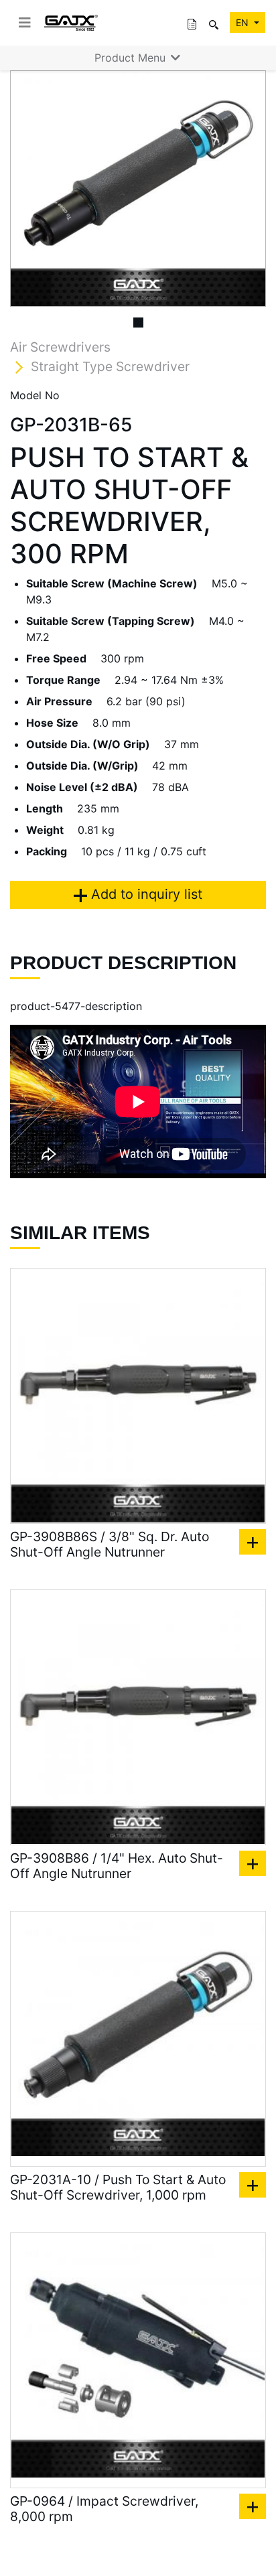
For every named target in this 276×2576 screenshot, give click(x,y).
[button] (29, 189)
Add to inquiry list (145, 894)
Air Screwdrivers (60, 347)
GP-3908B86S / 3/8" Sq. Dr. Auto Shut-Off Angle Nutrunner (110, 1545)
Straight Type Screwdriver (110, 366)
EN (244, 22)
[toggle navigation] (25, 23)
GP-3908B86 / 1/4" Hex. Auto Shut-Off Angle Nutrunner (117, 1866)
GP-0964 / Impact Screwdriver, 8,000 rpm (104, 2509)
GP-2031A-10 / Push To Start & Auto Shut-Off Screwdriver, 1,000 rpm (118, 2188)
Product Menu (132, 58)
